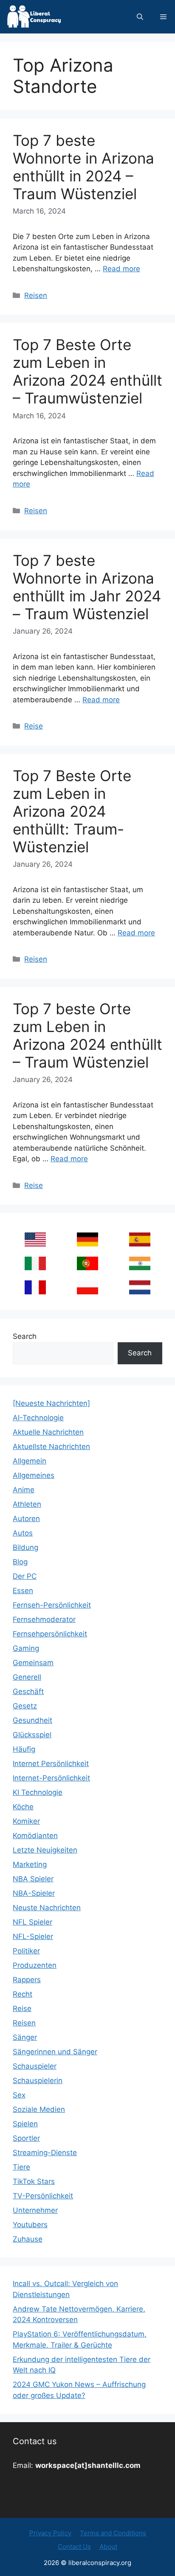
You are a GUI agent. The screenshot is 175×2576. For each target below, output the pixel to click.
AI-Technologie (38, 1418)
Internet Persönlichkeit (51, 1764)
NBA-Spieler (34, 1893)
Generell (27, 1677)
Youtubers (30, 2225)
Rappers (27, 1980)
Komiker (26, 1821)
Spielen (25, 2124)
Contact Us (74, 2547)
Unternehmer (35, 2210)
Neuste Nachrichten (47, 1908)
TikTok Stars (34, 2181)
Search (25, 1336)
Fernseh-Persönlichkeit (52, 1605)
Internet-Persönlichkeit (51, 1778)
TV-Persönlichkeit (43, 2196)
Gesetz (25, 1706)
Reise (34, 726)
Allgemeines (34, 1475)
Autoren (26, 1519)
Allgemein (30, 1461)
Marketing (30, 1864)
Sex (19, 2095)
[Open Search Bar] (140, 17)
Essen (23, 1591)
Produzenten (35, 1965)
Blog (20, 1562)
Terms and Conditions (113, 2533)
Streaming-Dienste (45, 2153)
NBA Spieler (33, 1879)
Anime (24, 1490)
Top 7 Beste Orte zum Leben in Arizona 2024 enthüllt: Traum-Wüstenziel (72, 811)
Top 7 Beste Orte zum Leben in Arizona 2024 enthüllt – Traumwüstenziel (87, 371)
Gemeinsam (33, 1663)
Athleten (27, 1504)
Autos (23, 1533)
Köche (23, 1807)
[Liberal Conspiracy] (33, 17)
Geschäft (28, 1691)
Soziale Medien (39, 2109)
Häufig (24, 1749)
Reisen (36, 295)
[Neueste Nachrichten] (51, 1403)
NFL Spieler (32, 1922)
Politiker (26, 1951)
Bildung (25, 1547)
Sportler (26, 2138)
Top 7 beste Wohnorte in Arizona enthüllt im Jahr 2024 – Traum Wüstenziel (87, 587)
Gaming (26, 1648)
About (108, 2547)
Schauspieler (35, 2066)
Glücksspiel (32, 1735)
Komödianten (35, 1836)
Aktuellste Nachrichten (51, 1447)
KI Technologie (38, 1792)
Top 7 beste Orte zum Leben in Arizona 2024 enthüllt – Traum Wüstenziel (87, 1035)
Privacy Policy (50, 2533)
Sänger (25, 2037)
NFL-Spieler (33, 1936)
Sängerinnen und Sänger (55, 2052)
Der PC (25, 1576)
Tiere (21, 2167)
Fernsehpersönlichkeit (50, 1634)
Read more (121, 269)
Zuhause (28, 2239)
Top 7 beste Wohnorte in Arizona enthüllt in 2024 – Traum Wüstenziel (83, 167)
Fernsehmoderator (44, 1619)
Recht (23, 1994)
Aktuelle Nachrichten (48, 1432)
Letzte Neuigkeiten (45, 1850)
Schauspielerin (38, 2081)
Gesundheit (32, 1720)
